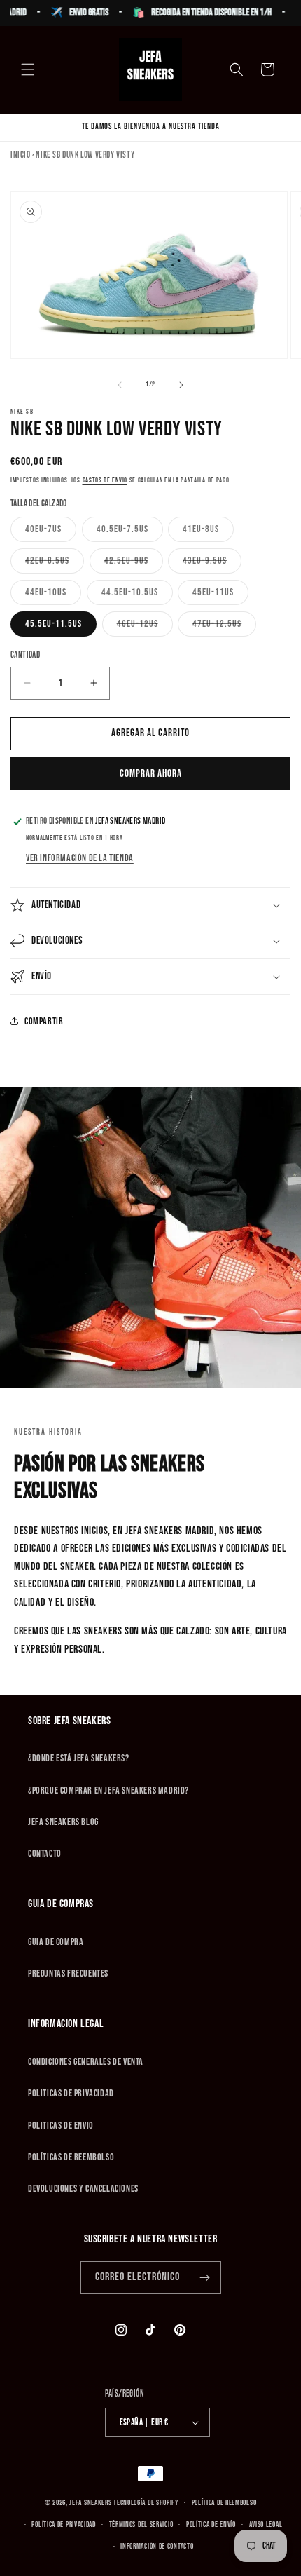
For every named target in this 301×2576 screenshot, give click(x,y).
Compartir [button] (44, 1021)
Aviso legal (266, 2524)
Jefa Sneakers (91, 2503)
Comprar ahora (151, 774)
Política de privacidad (63, 2524)
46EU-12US (145, 627)
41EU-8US (208, 532)
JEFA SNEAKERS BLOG (63, 1822)
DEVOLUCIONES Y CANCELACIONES (83, 2189)
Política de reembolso (224, 2503)
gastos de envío (105, 480)
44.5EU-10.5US (137, 595)
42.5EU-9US (134, 564)
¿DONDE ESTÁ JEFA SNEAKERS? (79, 1758)
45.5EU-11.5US (54, 624)
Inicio (21, 155)
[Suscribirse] (205, 2278)
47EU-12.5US (224, 627)
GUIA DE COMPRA (56, 1942)
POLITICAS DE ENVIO (61, 2126)
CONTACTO (45, 1853)
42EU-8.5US (55, 564)
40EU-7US (51, 532)
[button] (28, 69)
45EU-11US (220, 595)
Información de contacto (157, 2546)
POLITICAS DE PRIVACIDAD (71, 2093)
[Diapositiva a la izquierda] (120, 385)
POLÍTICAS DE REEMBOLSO (71, 2157)
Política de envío (211, 2524)
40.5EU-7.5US (130, 532)
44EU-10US (53, 595)
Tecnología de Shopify (146, 2503)
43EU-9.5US (212, 564)
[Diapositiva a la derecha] (181, 385)
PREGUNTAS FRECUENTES (68, 1973)
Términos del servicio (141, 2524)
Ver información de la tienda (80, 858)
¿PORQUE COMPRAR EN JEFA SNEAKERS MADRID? (108, 1790)
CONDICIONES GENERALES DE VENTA (86, 2062)
